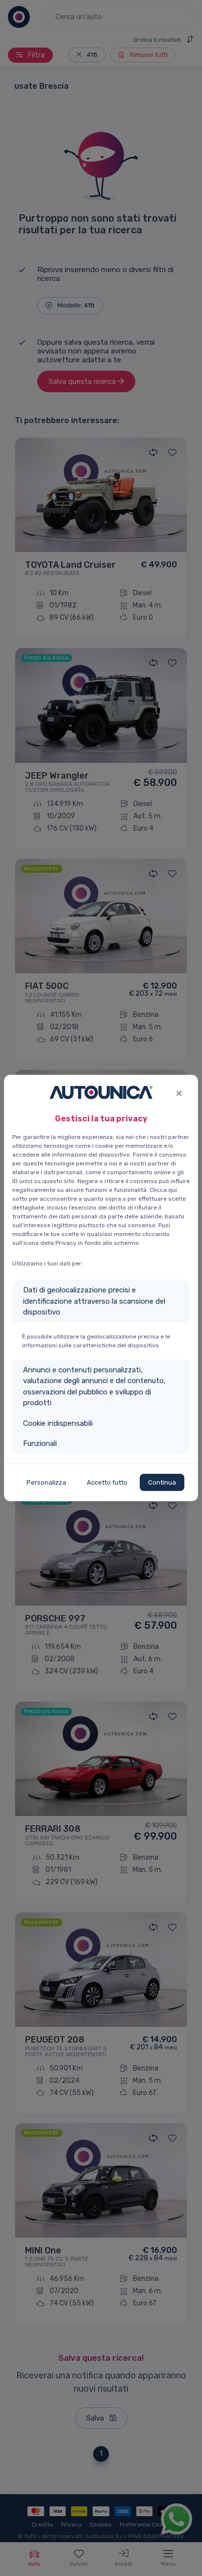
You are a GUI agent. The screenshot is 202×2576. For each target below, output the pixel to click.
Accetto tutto (107, 1482)
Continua (162, 1482)
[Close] (179, 1092)
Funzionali (40, 1443)
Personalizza (46, 1482)
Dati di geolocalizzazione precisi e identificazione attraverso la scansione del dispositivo (94, 1301)
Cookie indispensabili (58, 1423)
